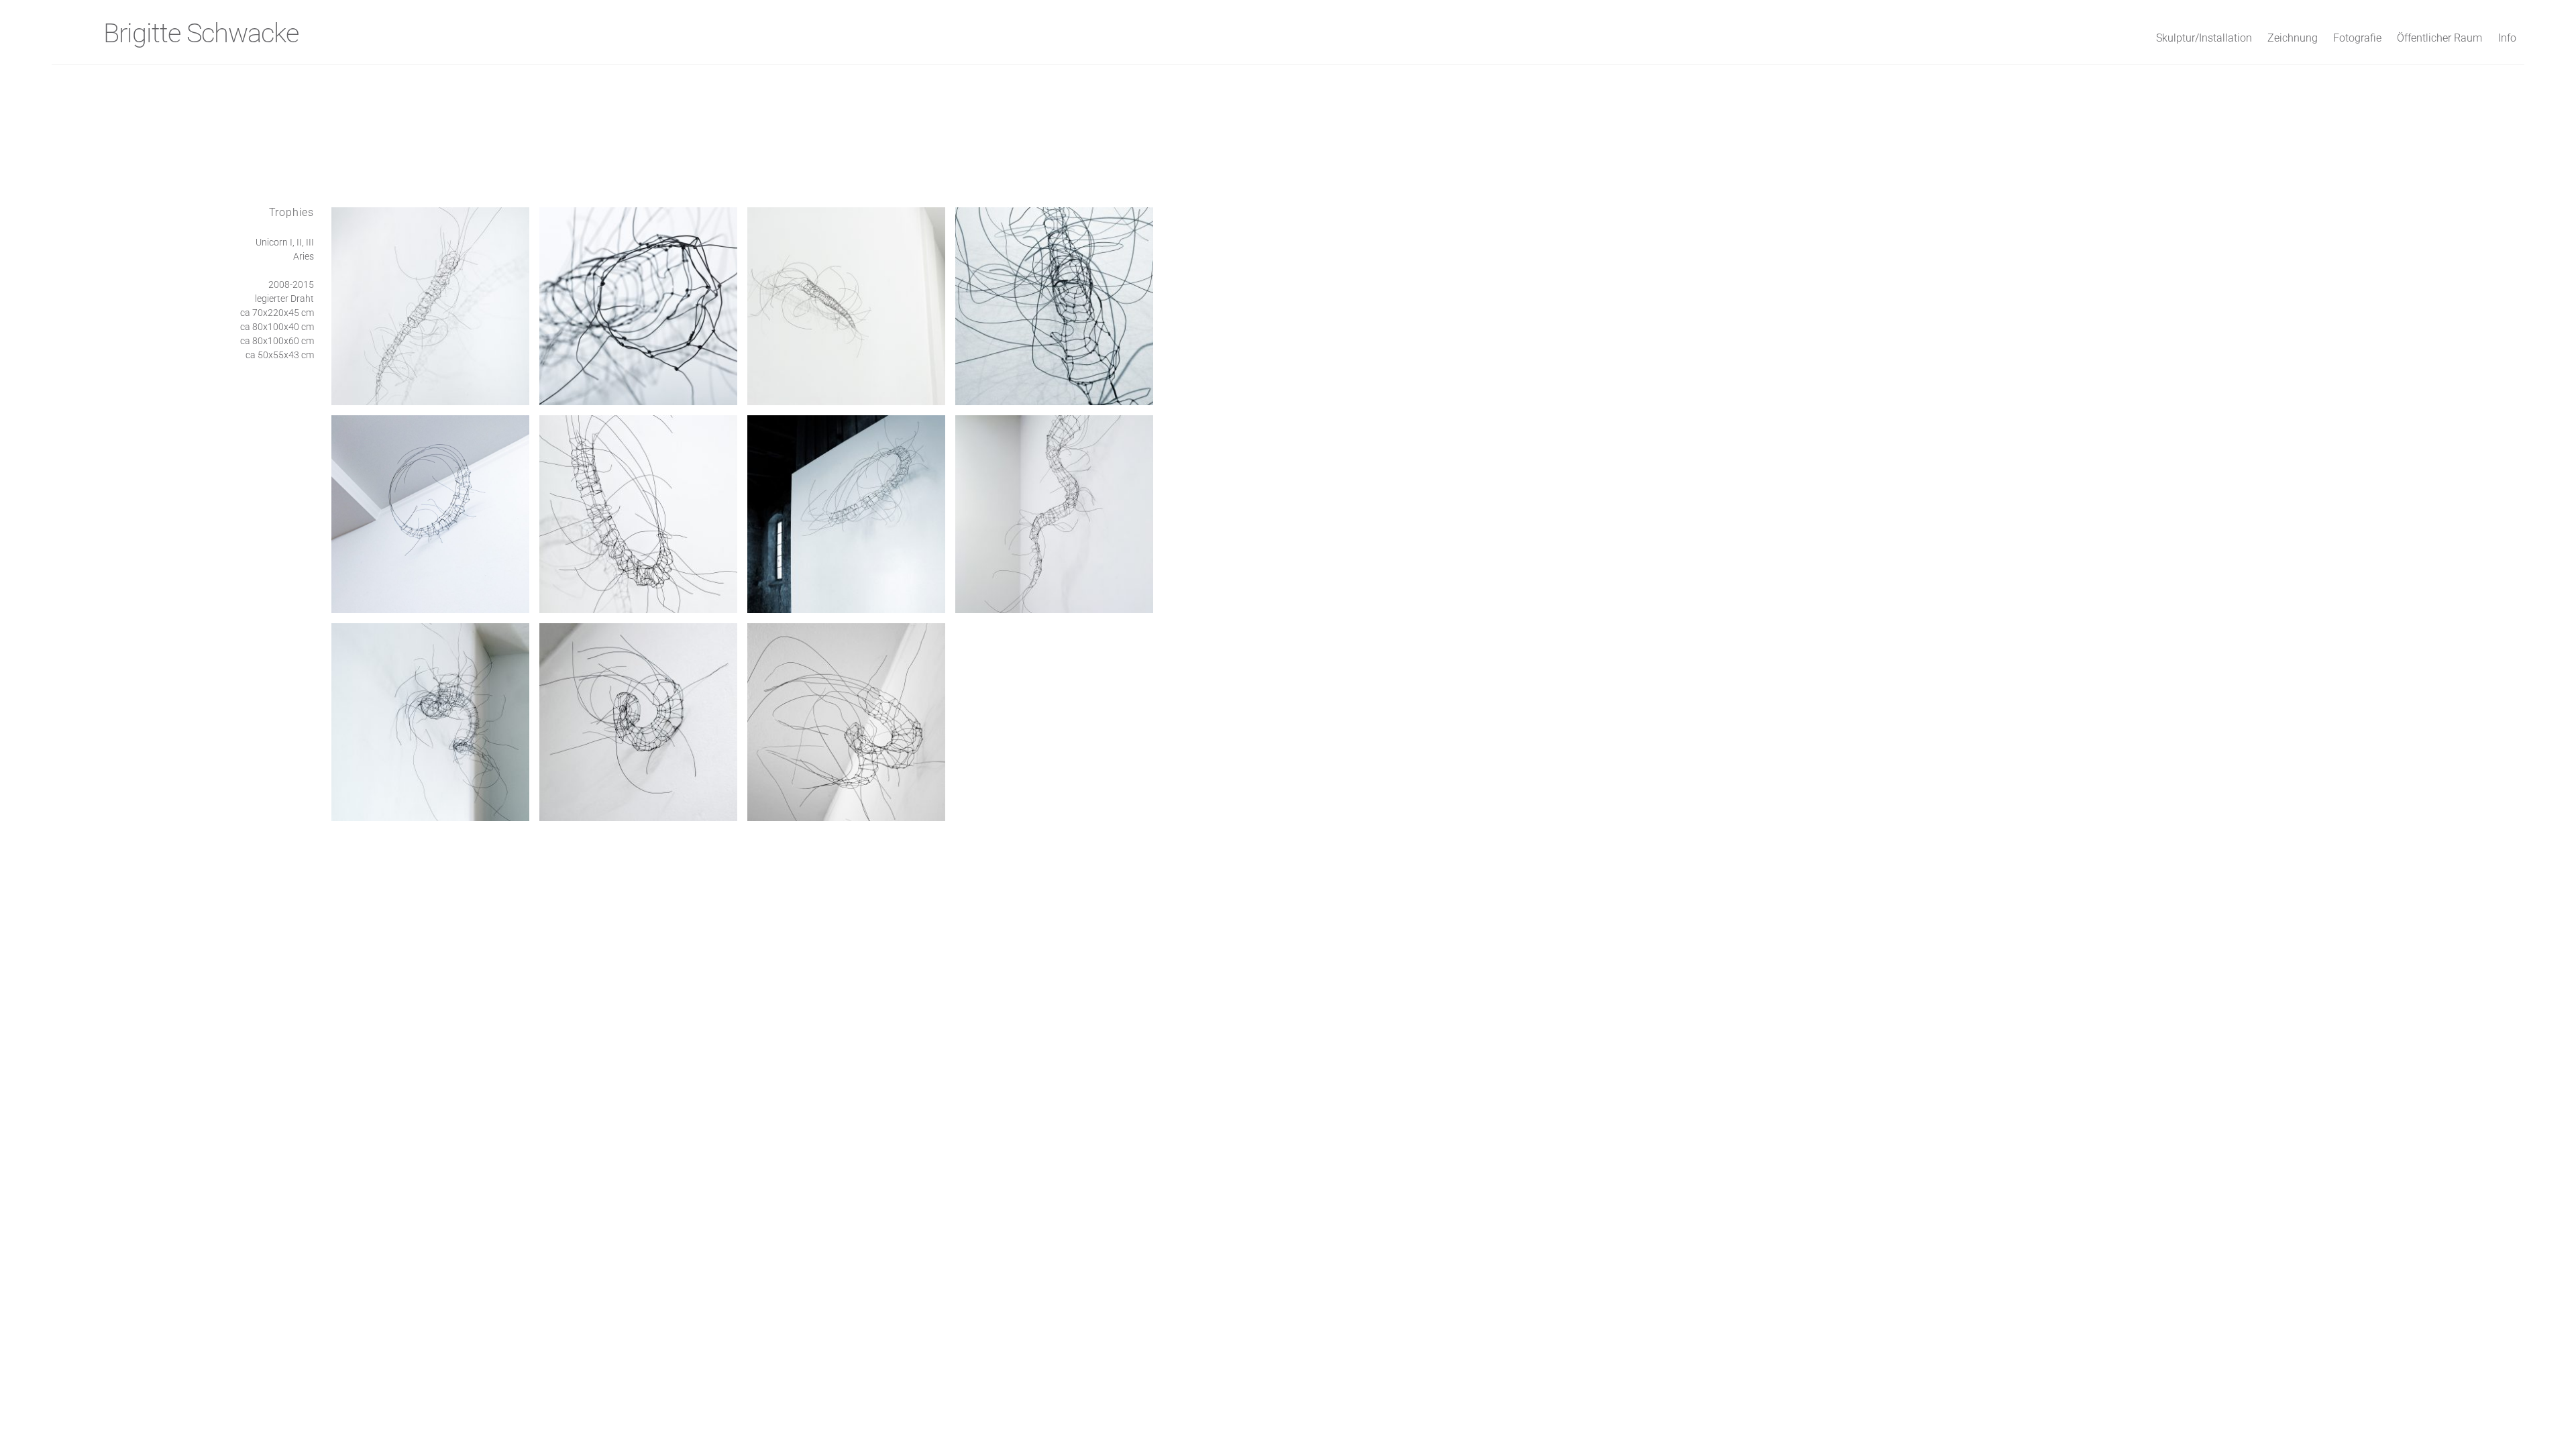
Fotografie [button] (2357, 38)
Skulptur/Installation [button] (2204, 38)
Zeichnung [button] (2293, 38)
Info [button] (2507, 38)
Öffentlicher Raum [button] (2439, 38)
